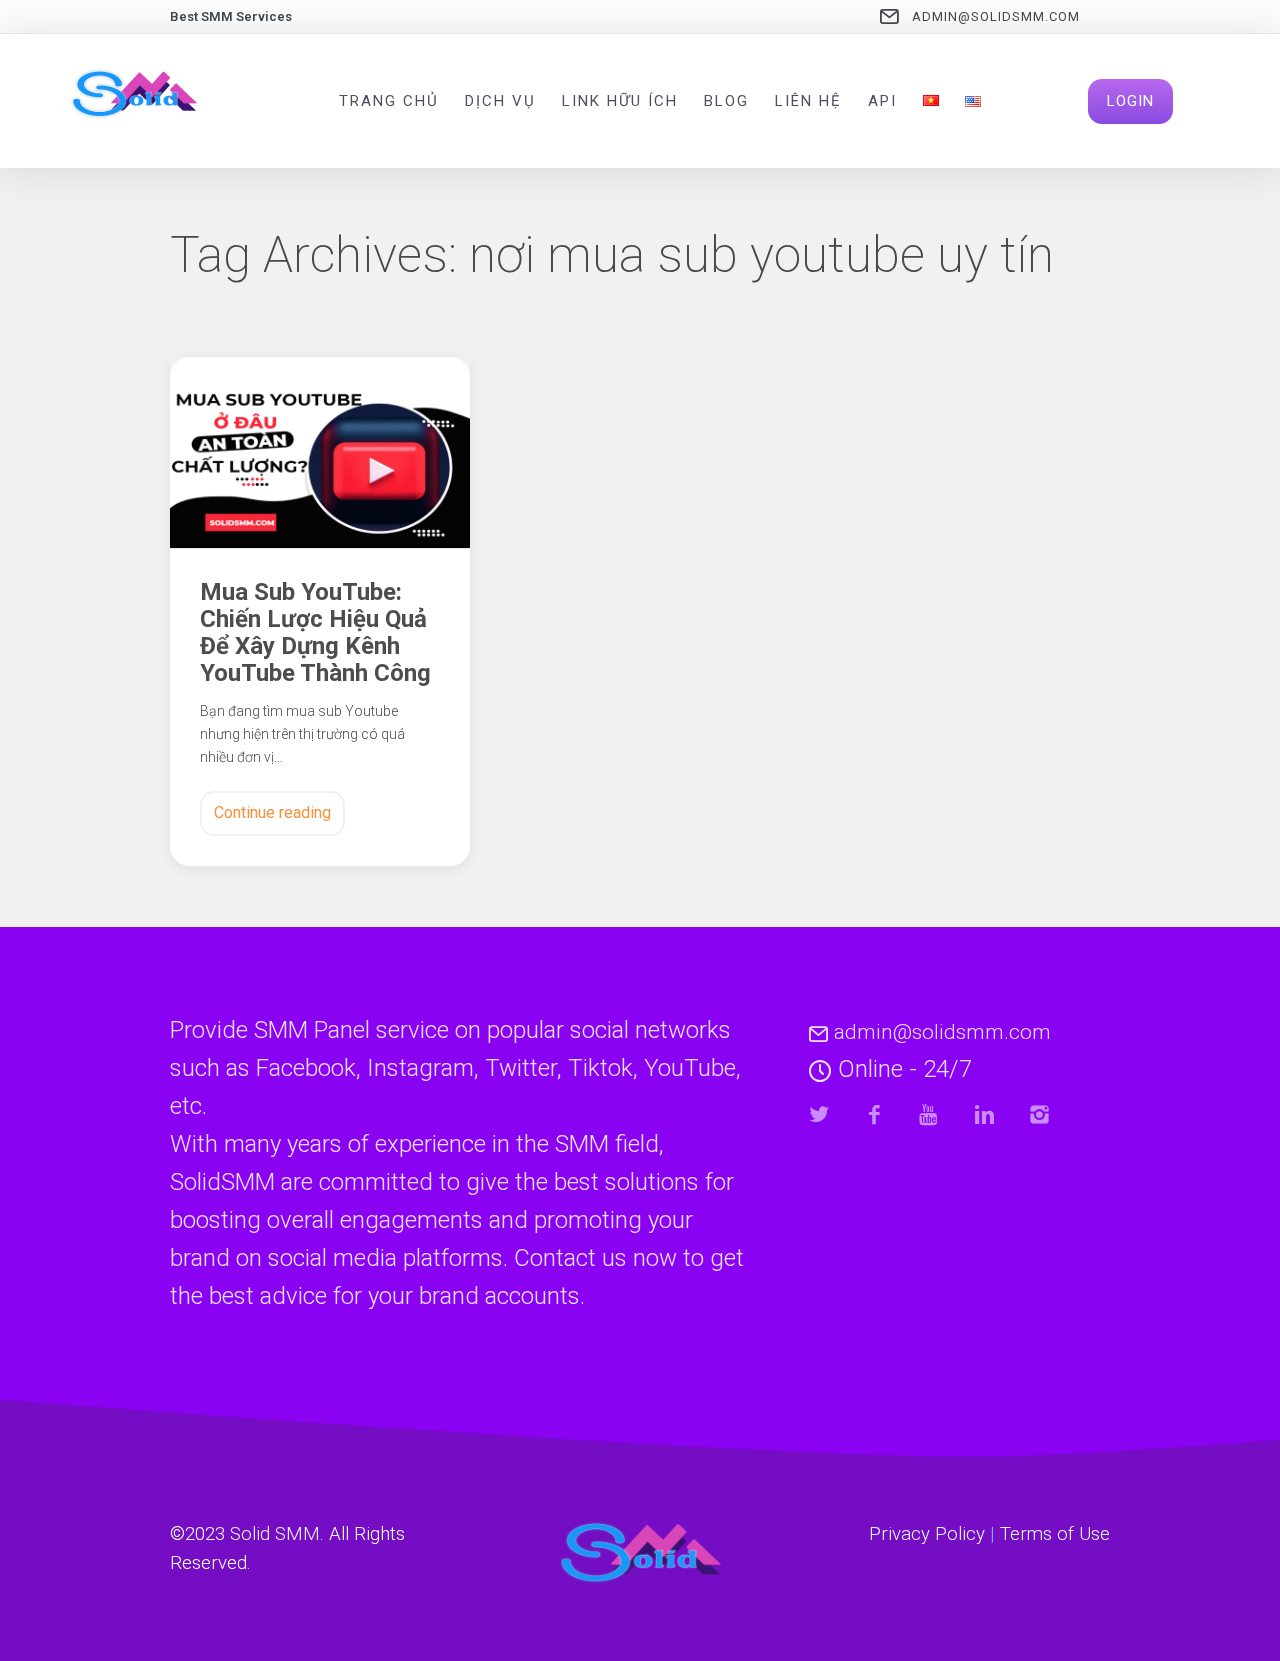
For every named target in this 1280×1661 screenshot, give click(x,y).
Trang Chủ (389, 101)
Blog (726, 101)
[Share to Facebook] (874, 1114)
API (882, 101)
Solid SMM (275, 1534)
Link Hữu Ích (620, 101)
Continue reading (272, 812)
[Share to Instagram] (1039, 1114)
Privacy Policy (927, 1534)
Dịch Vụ (500, 101)
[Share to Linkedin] (984, 1114)
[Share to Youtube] (929, 1114)
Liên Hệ (808, 101)
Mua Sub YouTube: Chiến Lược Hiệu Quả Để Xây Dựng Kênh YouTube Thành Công (315, 633)
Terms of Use (1055, 1534)
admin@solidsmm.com (996, 16)
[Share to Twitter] (819, 1114)
